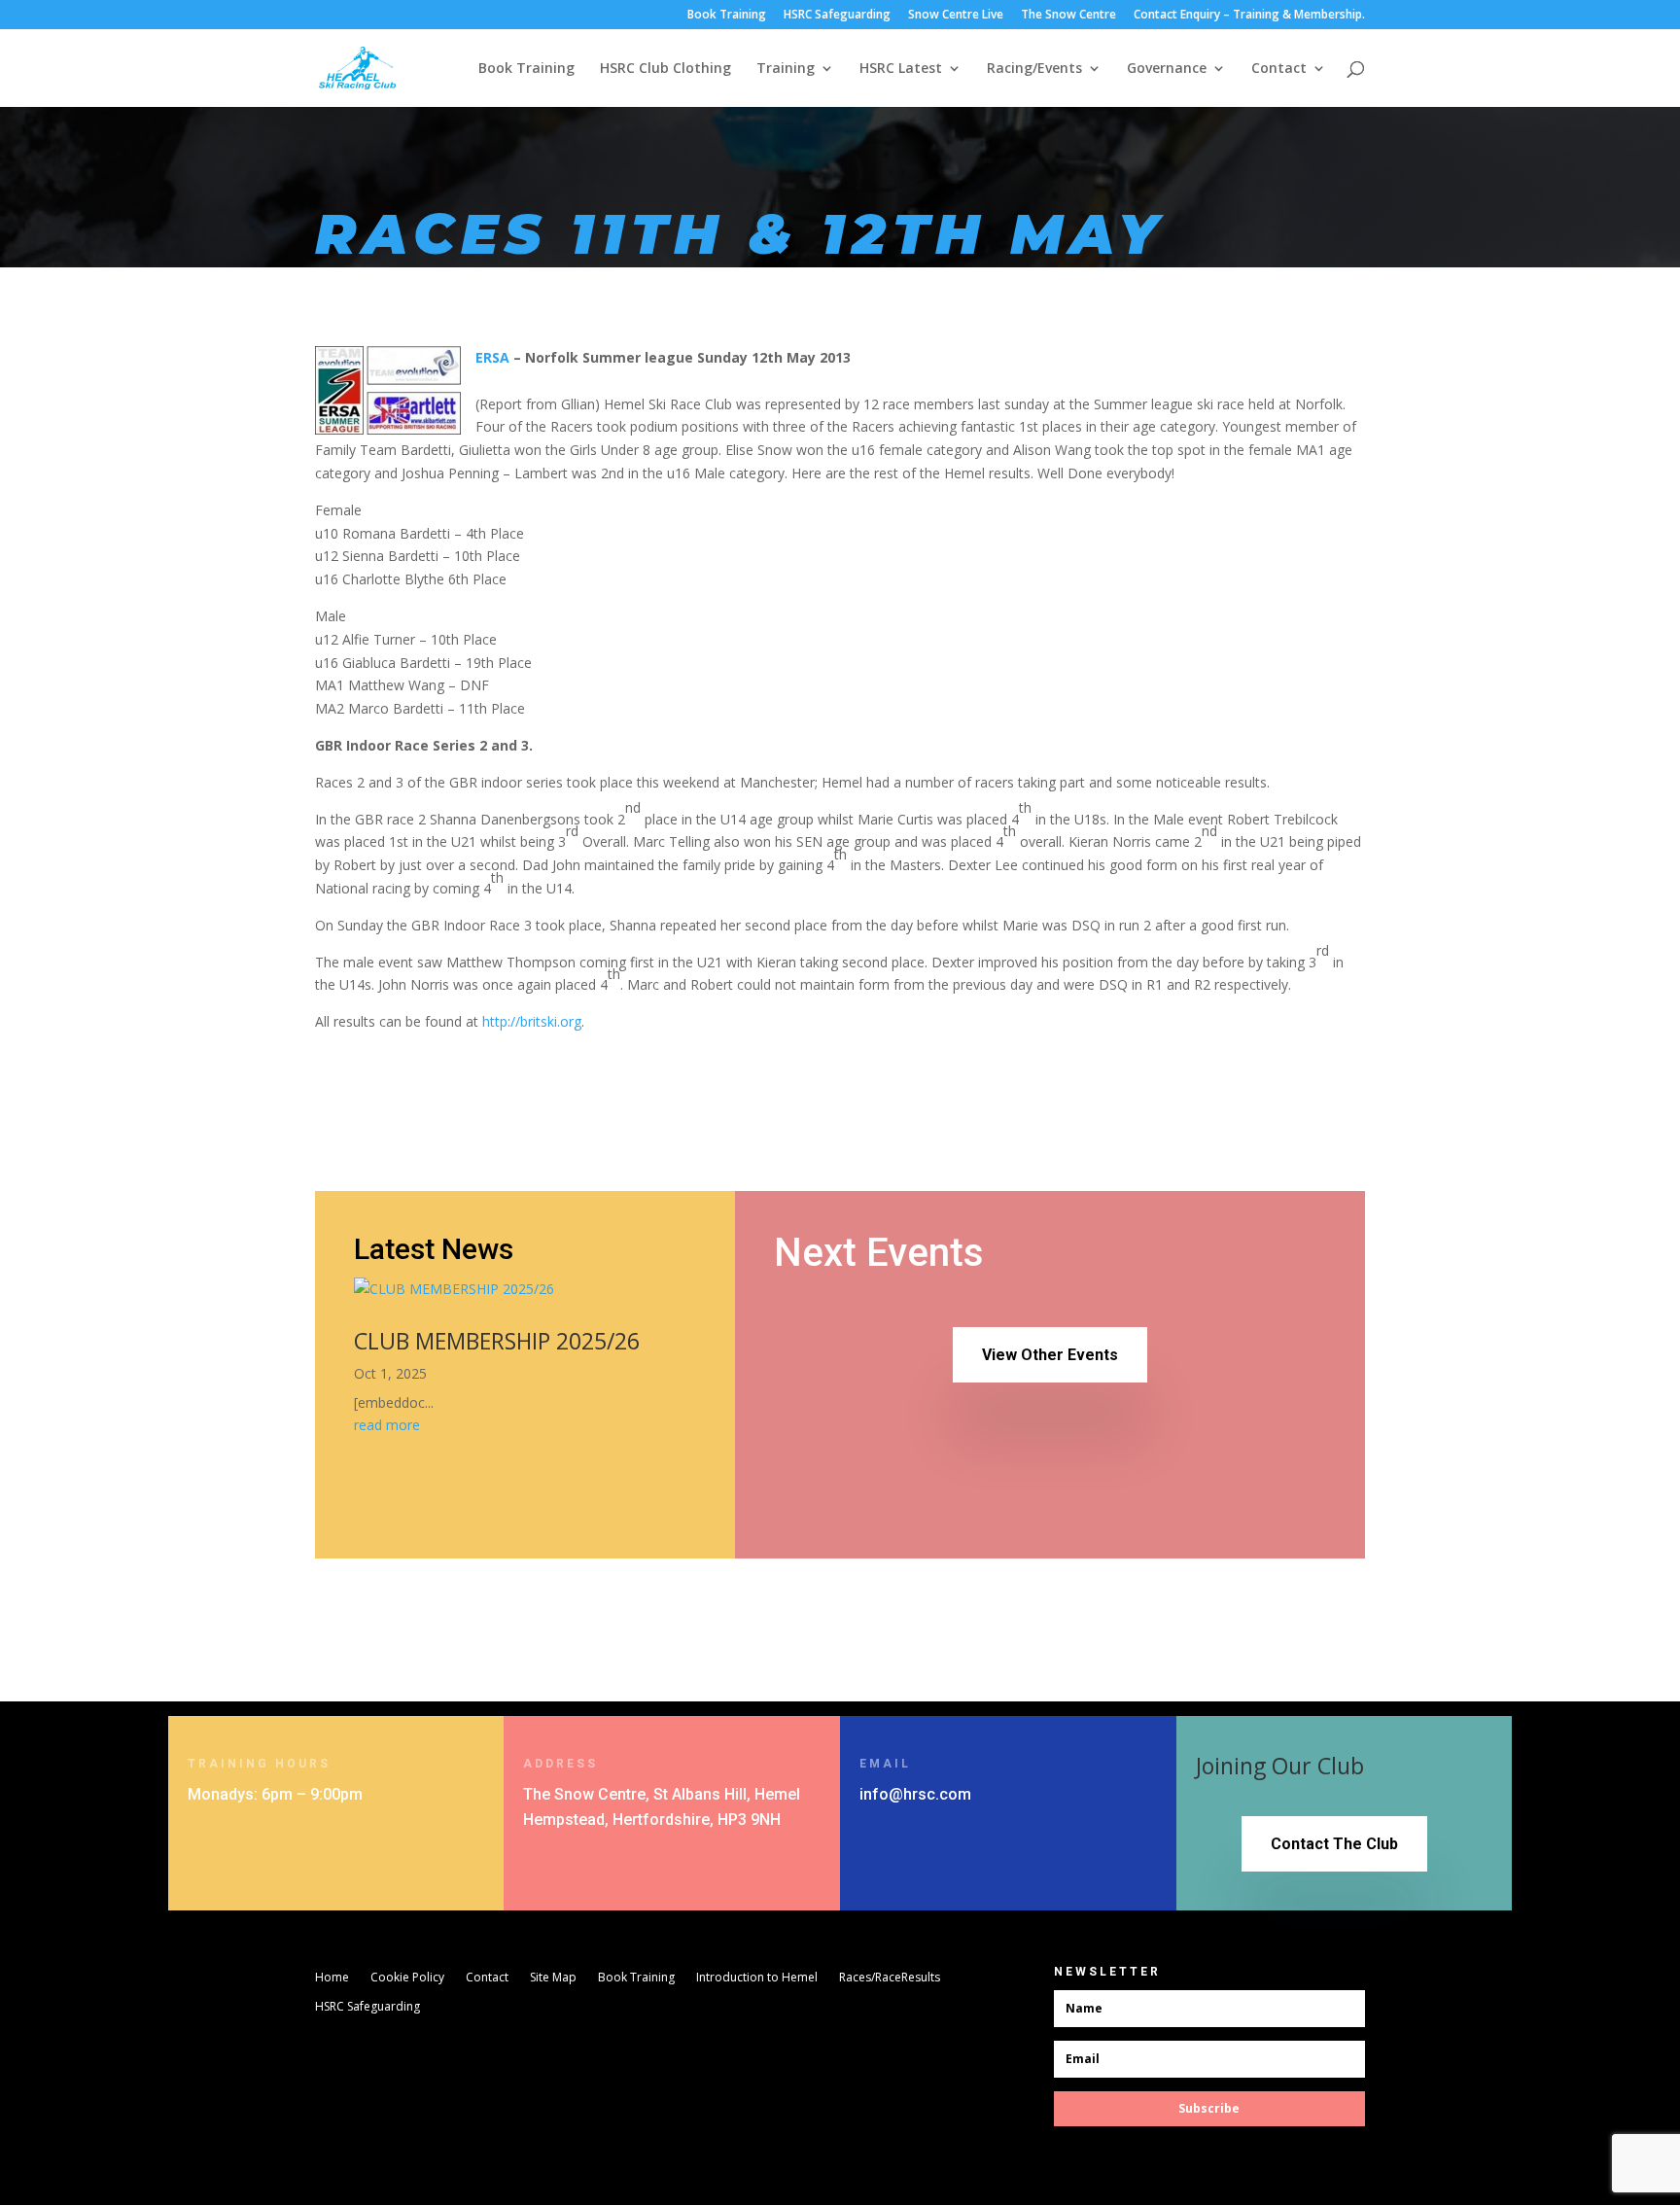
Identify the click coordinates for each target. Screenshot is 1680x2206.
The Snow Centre (1068, 16)
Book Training (727, 16)
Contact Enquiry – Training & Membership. (1249, 16)
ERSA (492, 357)
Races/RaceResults (890, 1978)
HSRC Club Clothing (665, 69)
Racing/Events (1034, 69)
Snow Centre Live (956, 16)
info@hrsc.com (915, 1794)
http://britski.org (532, 1021)
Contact (1279, 69)
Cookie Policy (407, 1978)
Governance (1167, 69)
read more (387, 1425)
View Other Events (1050, 1355)
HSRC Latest (901, 69)
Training (786, 69)
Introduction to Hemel (757, 1978)
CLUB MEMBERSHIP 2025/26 (497, 1341)
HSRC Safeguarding (837, 16)
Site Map (553, 1978)
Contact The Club (1334, 1844)
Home (332, 1978)
